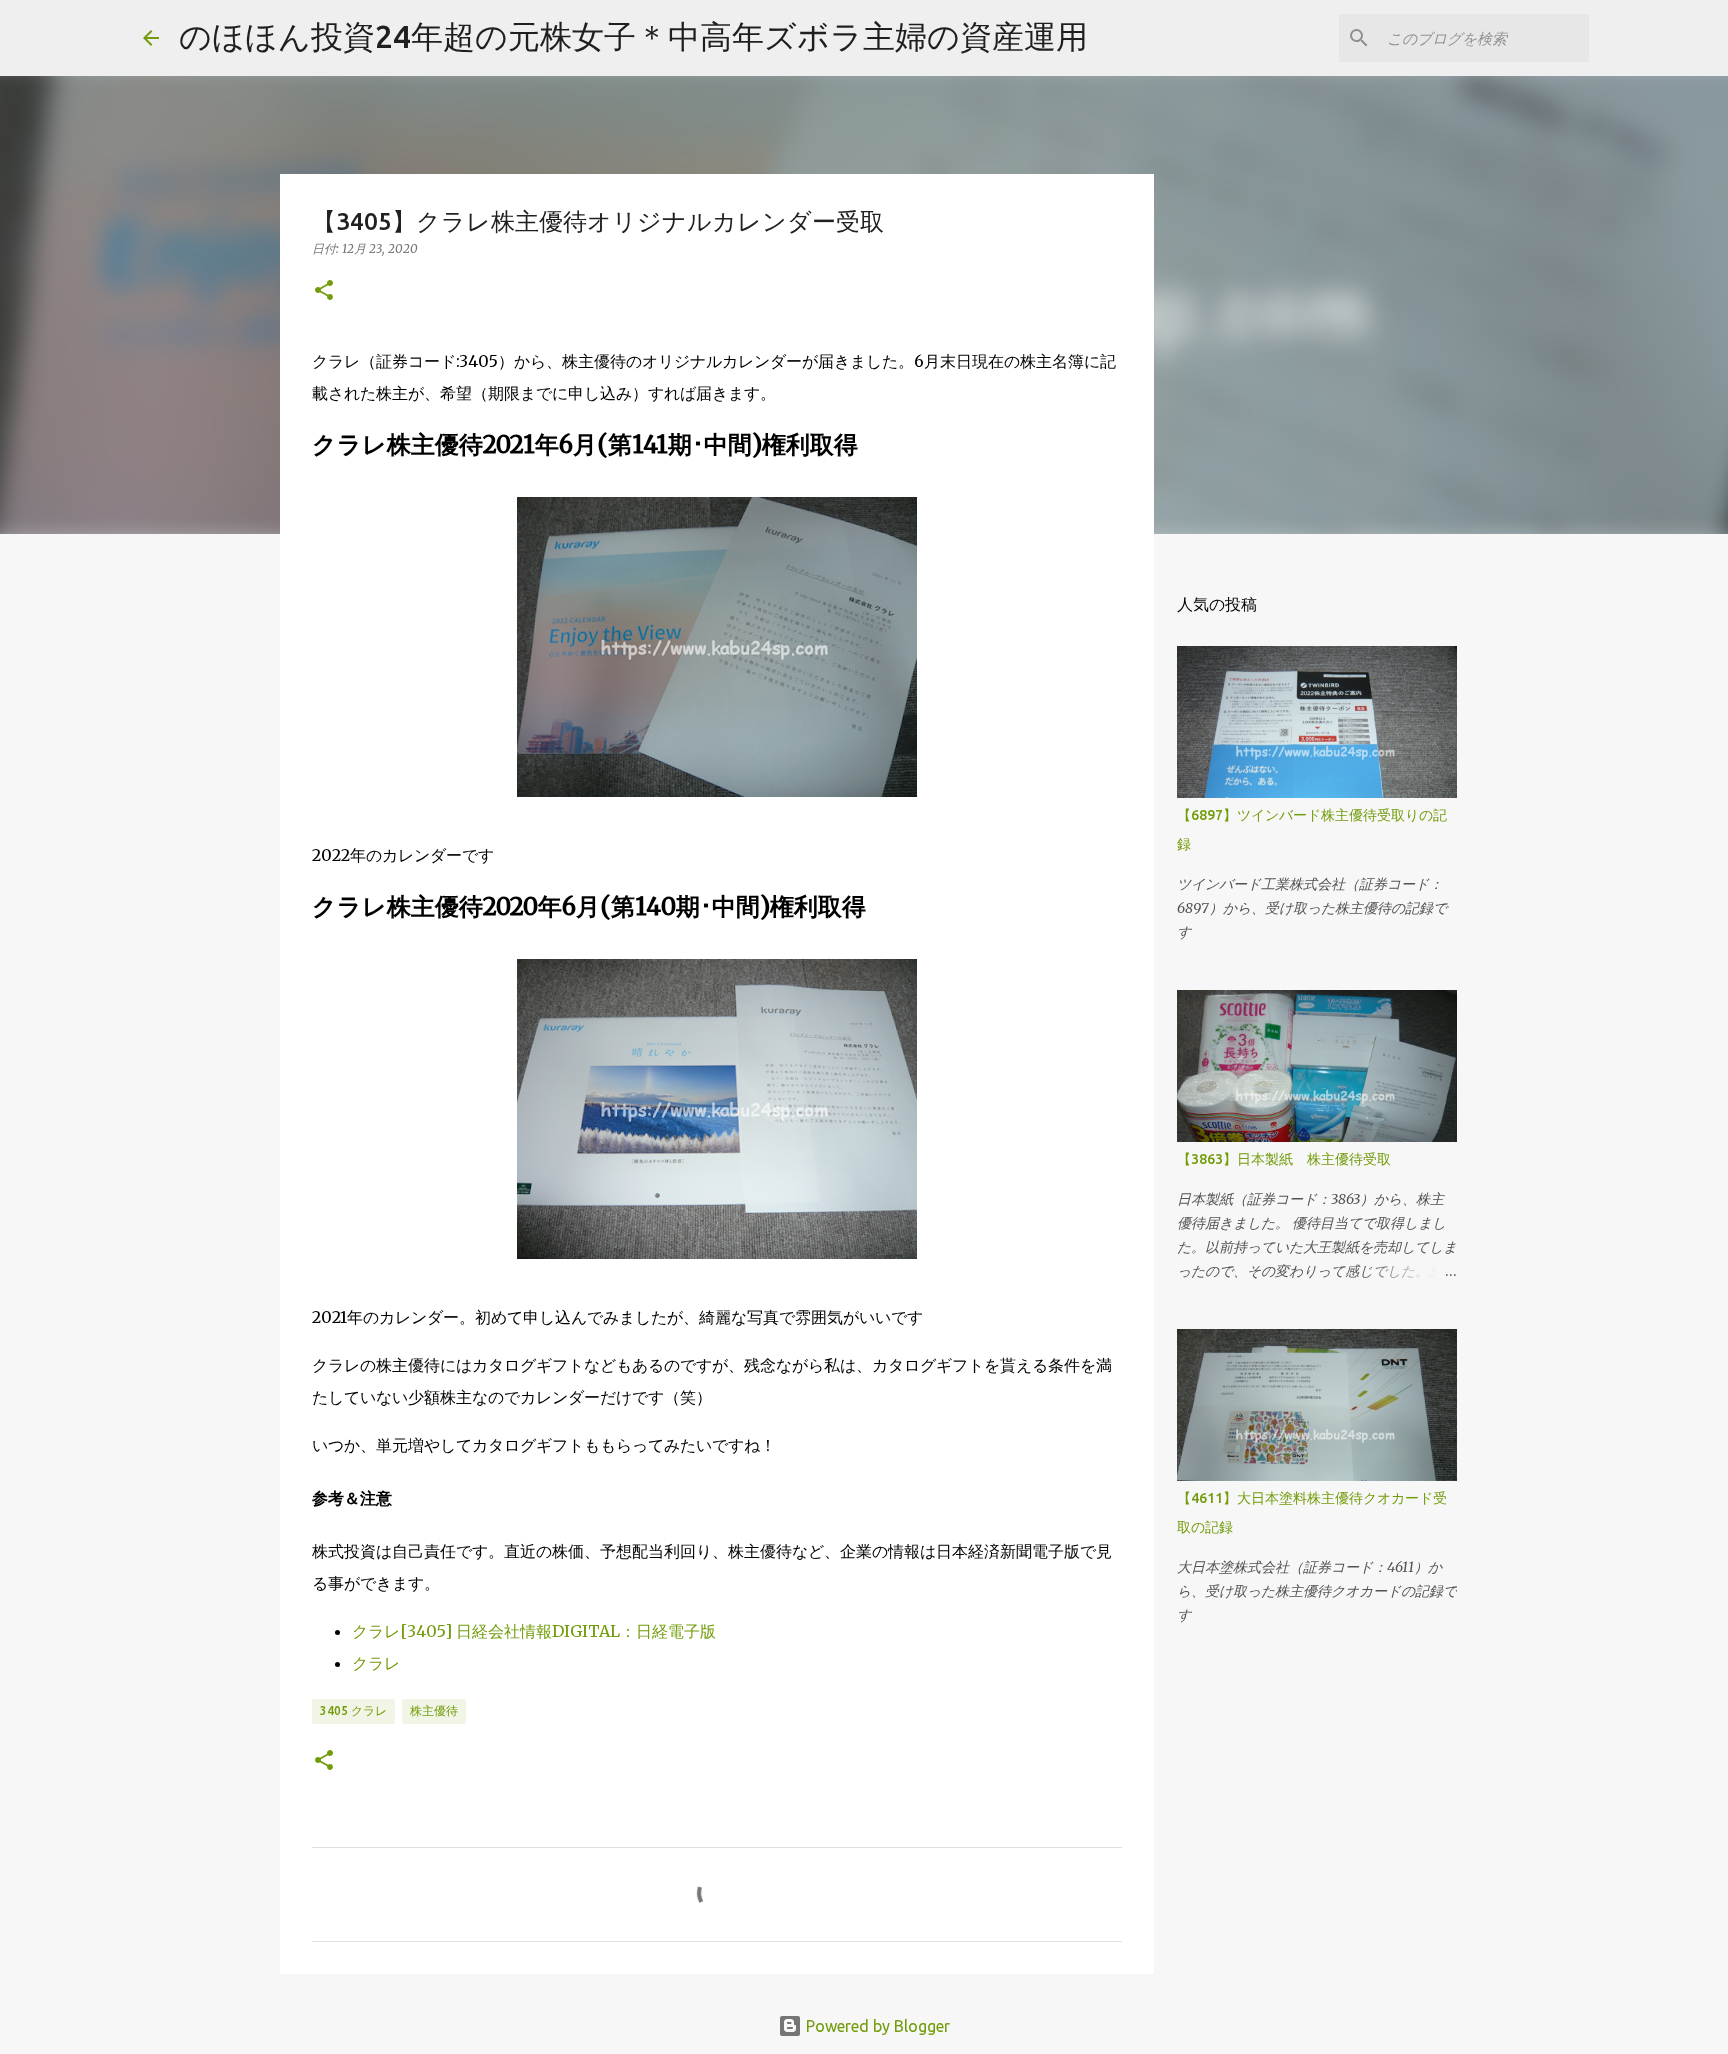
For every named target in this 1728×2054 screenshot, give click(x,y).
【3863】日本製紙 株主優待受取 (1284, 1159)
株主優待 (434, 1710)
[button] (324, 291)
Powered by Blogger (876, 2026)
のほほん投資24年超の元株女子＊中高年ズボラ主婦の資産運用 (633, 36)
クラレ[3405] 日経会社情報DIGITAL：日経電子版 (534, 1631)
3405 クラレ (353, 1710)
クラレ (376, 1663)
